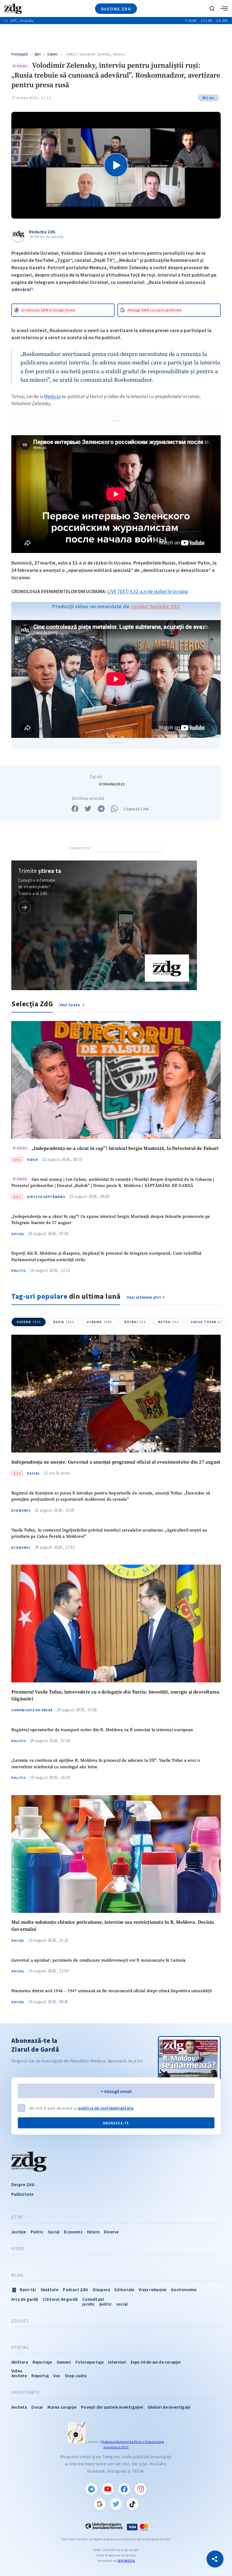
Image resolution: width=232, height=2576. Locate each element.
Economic (21, 1511)
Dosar (37, 2407)
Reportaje (42, 2362)
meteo (168, 1322)
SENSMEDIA (126, 2561)
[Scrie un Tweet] (88, 809)
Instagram (141, 2489)
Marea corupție (62, 2407)
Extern (53, 54)
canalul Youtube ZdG (155, 606)
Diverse (111, 2232)
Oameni (64, 2362)
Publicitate (22, 2194)
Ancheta (19, 2407)
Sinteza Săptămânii (46, 1197)
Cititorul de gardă (60, 2299)
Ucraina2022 (112, 784)
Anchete (19, 2376)
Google (100, 2504)
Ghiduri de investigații (169, 2407)
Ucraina (99, 1322)
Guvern (29, 1322)
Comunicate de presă (32, 1710)
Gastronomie (184, 2290)
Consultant (93, 2299)
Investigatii (25, 2393)
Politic (19, 1271)
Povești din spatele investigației (112, 2407)
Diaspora (102, 2290)
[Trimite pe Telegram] (101, 809)
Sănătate (50, 2290)
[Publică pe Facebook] (75, 809)
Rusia (64, 1322)
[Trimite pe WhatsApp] (114, 809)
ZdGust (20, 2321)
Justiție (19, 2232)
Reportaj (40, 2376)
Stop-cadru (76, 2376)
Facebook (124, 2489)
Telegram (91, 2489)
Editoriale (124, 2290)
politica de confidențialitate (106, 2108)
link (24, 907)
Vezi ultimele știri (144, 1297)
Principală (20, 54)
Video (33, 1160)
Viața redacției (152, 2290)
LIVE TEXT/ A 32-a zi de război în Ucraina (148, 591)
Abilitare (20, 2362)
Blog (17, 2275)
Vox (57, 2376)
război (135, 1322)
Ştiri (38, 54)
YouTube (108, 2489)
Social (18, 1234)
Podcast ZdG (75, 2290)
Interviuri (117, 2362)
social (122, 2304)
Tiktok (132, 2504)
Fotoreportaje (90, 2362)
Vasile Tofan (206, 1322)
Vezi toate (70, 1005)
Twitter (116, 2504)
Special (20, 2348)
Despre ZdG (23, 2185)
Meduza (52, 396)
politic (106, 2304)
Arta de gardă (25, 2299)
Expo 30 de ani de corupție (156, 2362)
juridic (88, 2304)
